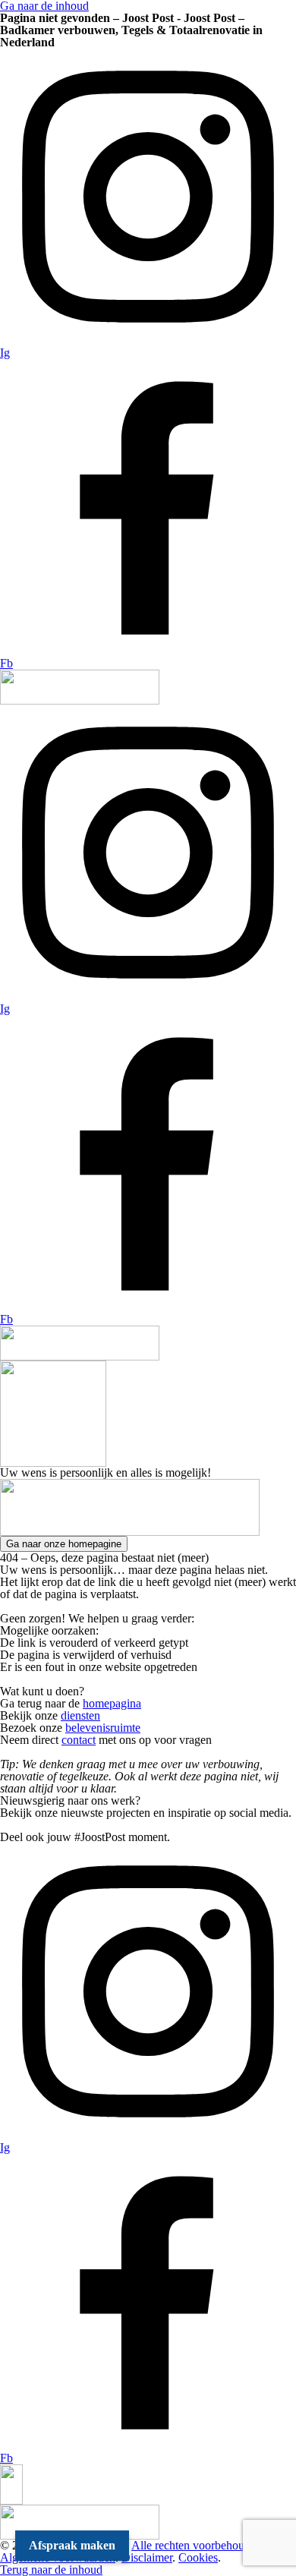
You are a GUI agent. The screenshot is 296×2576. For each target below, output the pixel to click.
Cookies (198, 2557)
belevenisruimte (103, 1728)
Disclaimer (147, 2557)
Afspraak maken (72, 2545)
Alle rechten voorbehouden (197, 2545)
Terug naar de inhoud (51, 2570)
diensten (80, 1715)
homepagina (112, 1703)
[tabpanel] (148, 1473)
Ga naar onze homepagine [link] (64, 1544)
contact (79, 1740)
